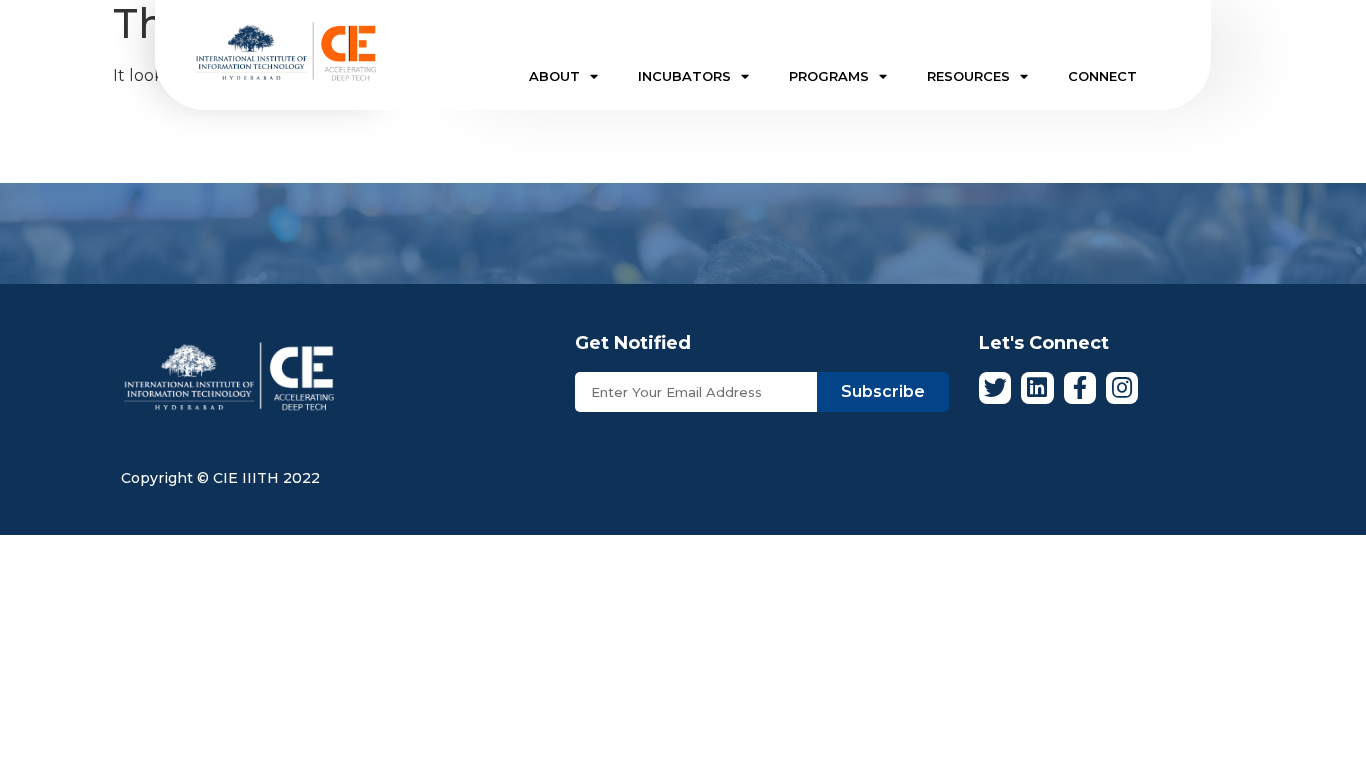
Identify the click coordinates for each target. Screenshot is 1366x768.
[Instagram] (1122, 388)
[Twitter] (995, 388)
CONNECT (1102, 76)
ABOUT (554, 76)
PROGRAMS (829, 76)
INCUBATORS (684, 76)
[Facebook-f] (1080, 388)
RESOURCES (968, 76)
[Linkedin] (1037, 388)
